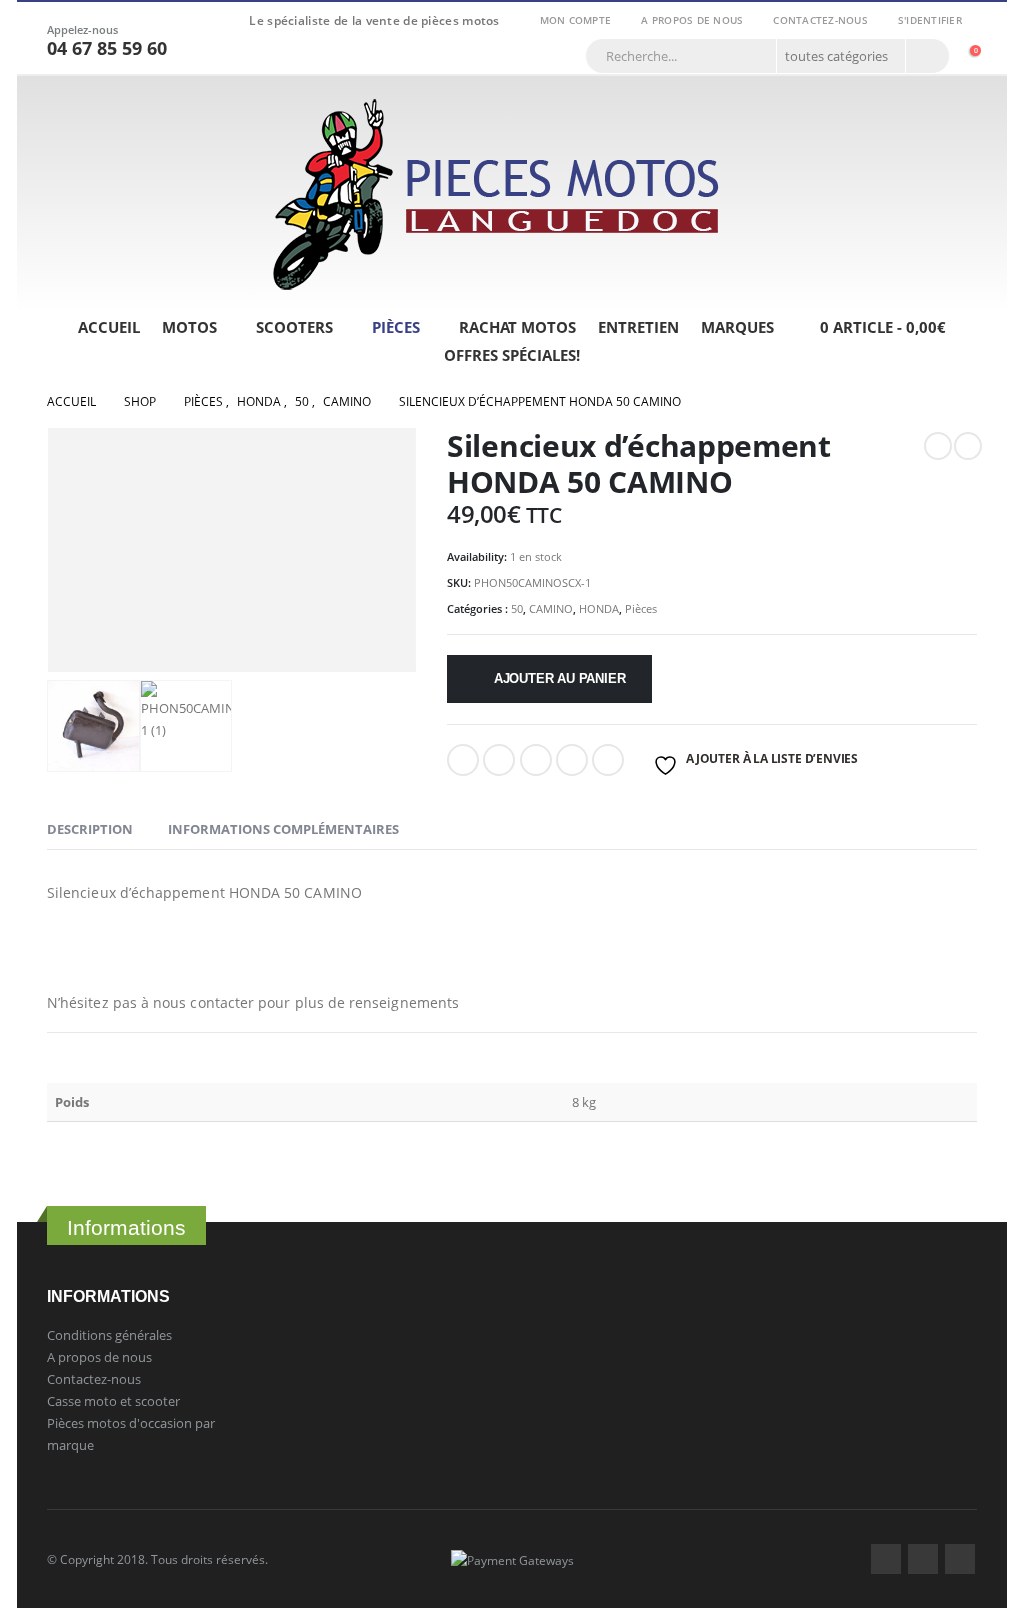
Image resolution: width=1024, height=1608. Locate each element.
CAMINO (551, 608)
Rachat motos (517, 327)
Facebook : (886, 1559)
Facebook (463, 760)
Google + (572, 760)
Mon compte (576, 20)
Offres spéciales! (512, 355)
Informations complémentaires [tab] (283, 829)
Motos (189, 327)
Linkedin (960, 1559)
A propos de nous (692, 20)
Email (608, 760)
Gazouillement (499, 760)
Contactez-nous (820, 20)
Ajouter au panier (560, 678)
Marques (737, 327)
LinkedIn (536, 760)
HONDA (599, 608)
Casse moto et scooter (113, 1401)
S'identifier (930, 20)
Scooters (294, 327)
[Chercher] (926, 56)
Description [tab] (90, 829)
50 (517, 608)
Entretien (638, 327)
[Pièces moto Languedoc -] (497, 194)
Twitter (923, 1559)
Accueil (109, 327)
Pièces (396, 327)
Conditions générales (109, 1335)
